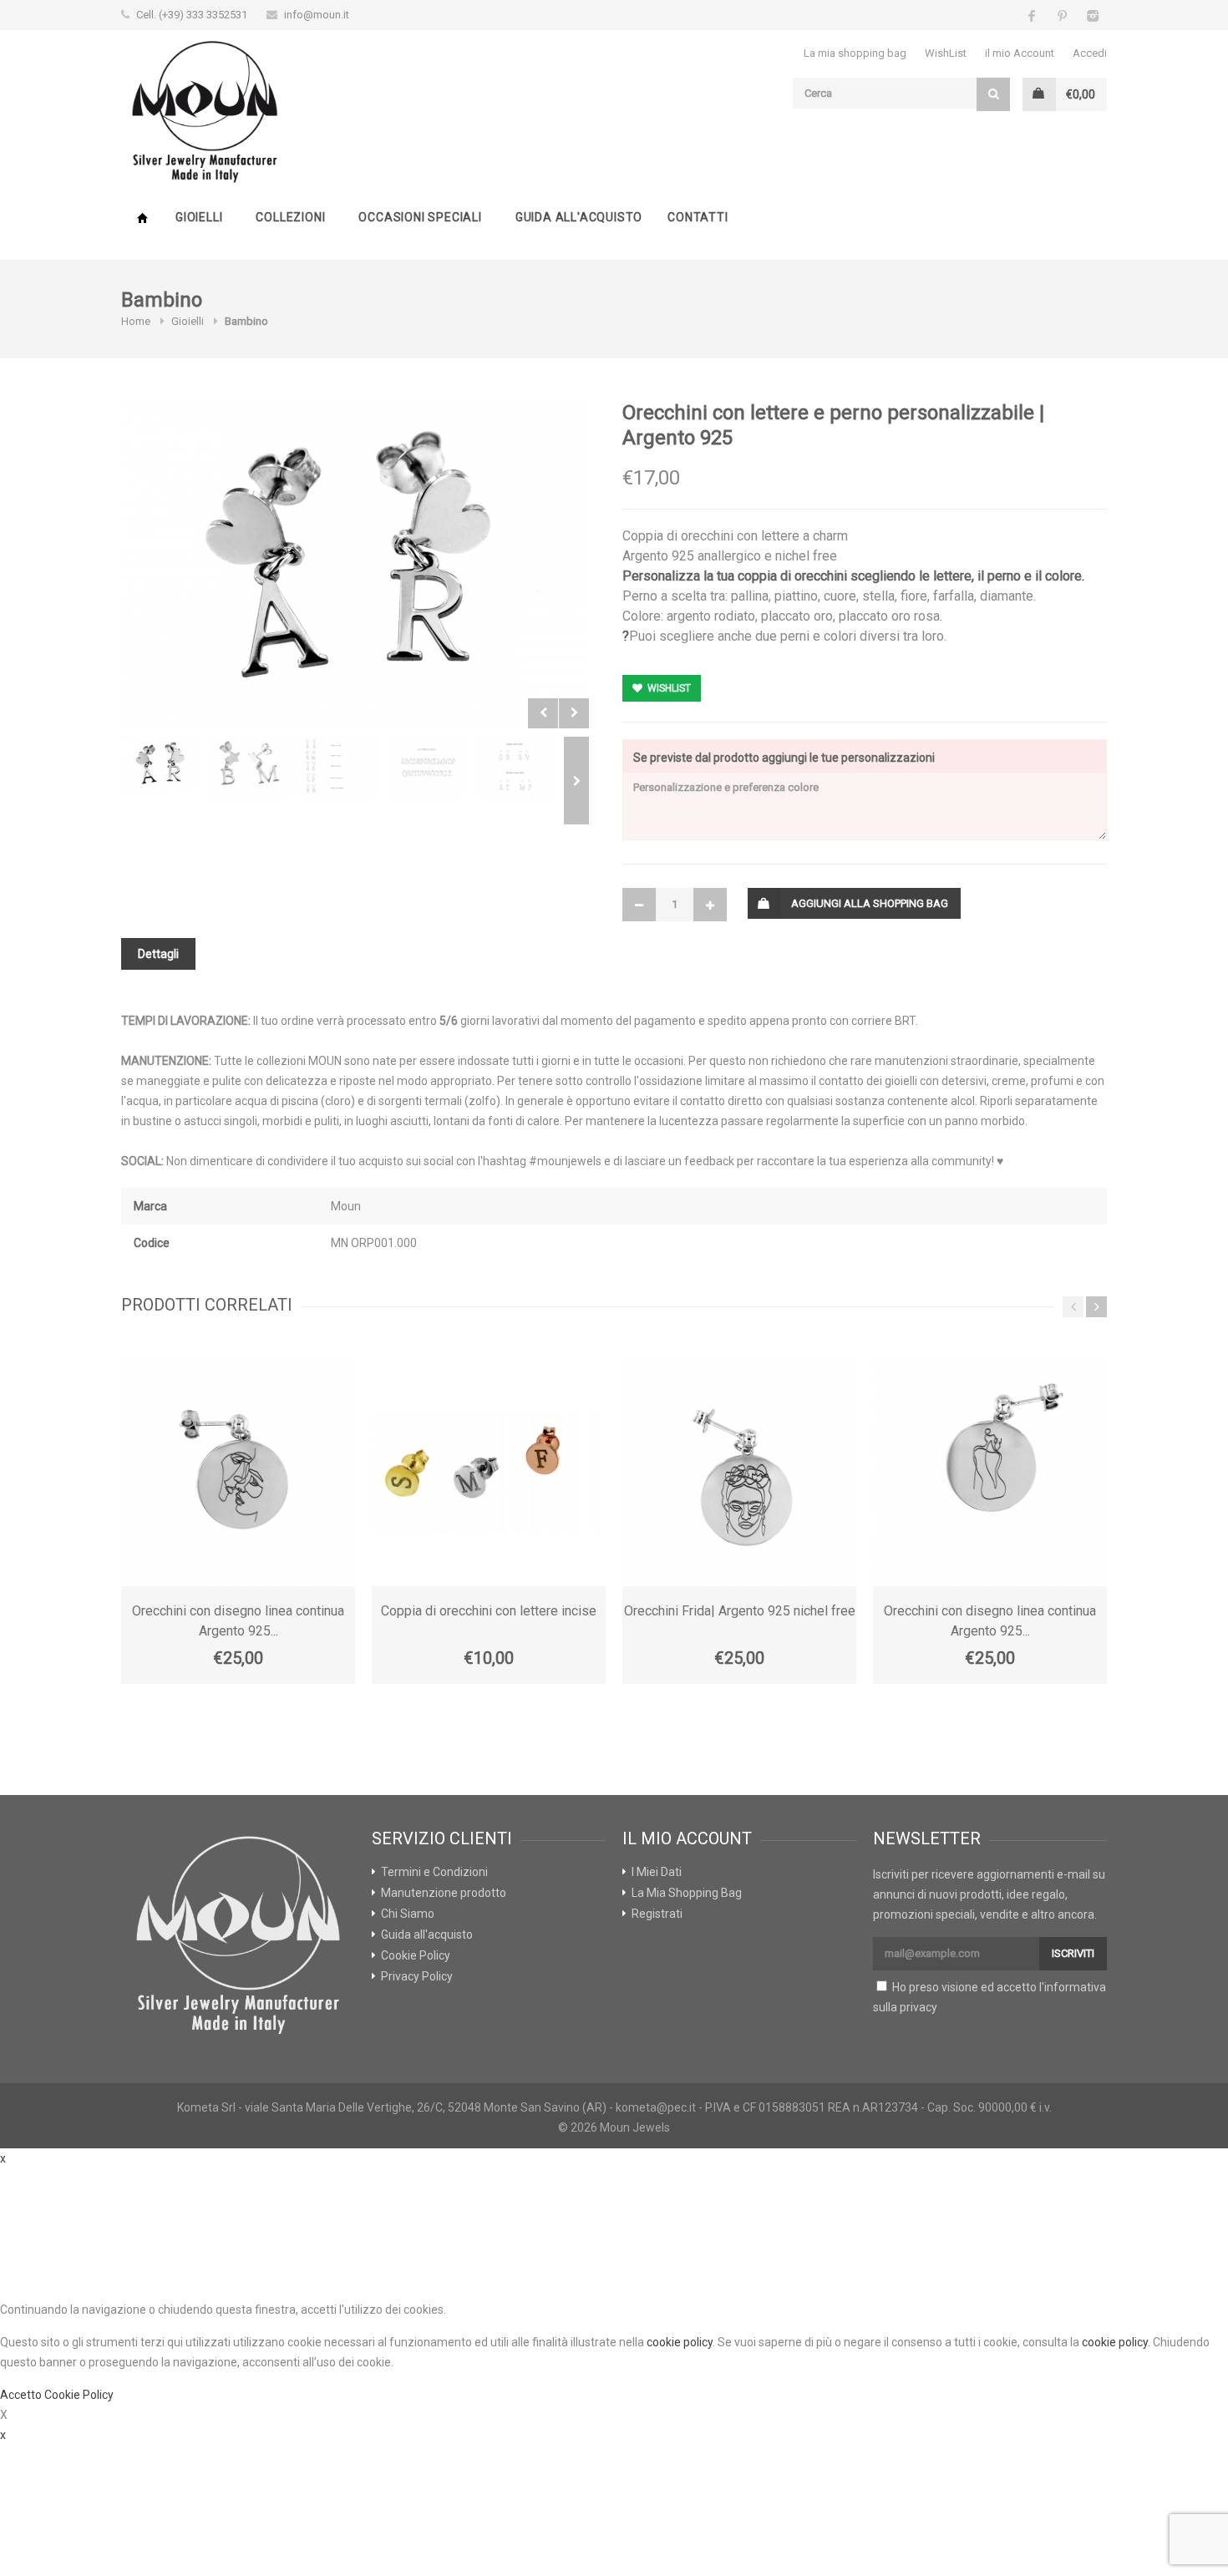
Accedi (1090, 53)
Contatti (698, 217)
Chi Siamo (408, 1914)
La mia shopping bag (855, 53)
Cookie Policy (416, 1955)
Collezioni (290, 217)
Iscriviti (1073, 1953)
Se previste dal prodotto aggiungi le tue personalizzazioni (784, 758)
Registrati (657, 1914)
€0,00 (1081, 94)
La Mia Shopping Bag (687, 1893)
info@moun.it (317, 15)
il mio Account (1020, 53)
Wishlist (668, 688)
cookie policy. (1116, 2342)
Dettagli (158, 954)
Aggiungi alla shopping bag (870, 903)
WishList (946, 53)
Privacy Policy (417, 1976)
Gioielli (199, 217)
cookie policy (680, 2342)
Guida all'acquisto (579, 217)
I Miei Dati (657, 1872)
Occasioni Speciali (420, 217)
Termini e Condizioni (434, 1872)
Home (142, 218)
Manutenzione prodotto (444, 1893)
